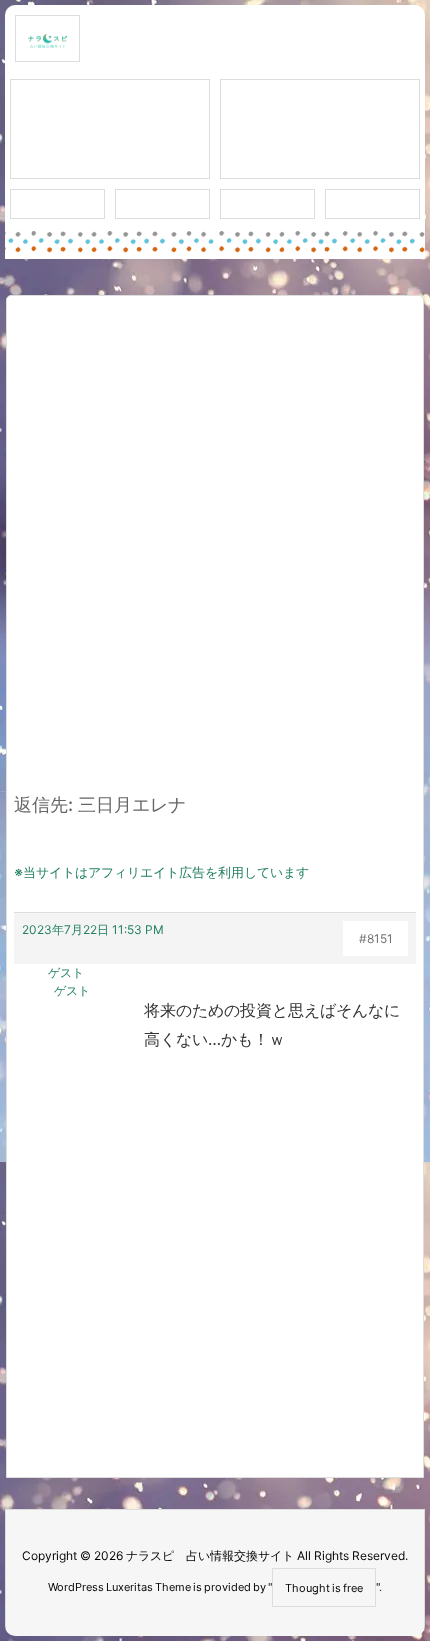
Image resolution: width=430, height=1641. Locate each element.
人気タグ (268, 204)
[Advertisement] (215, 556)
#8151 (376, 938)
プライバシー (373, 204)
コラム (320, 129)
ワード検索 (162, 204)
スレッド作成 (110, 129)
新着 (58, 204)
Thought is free (324, 1588)
